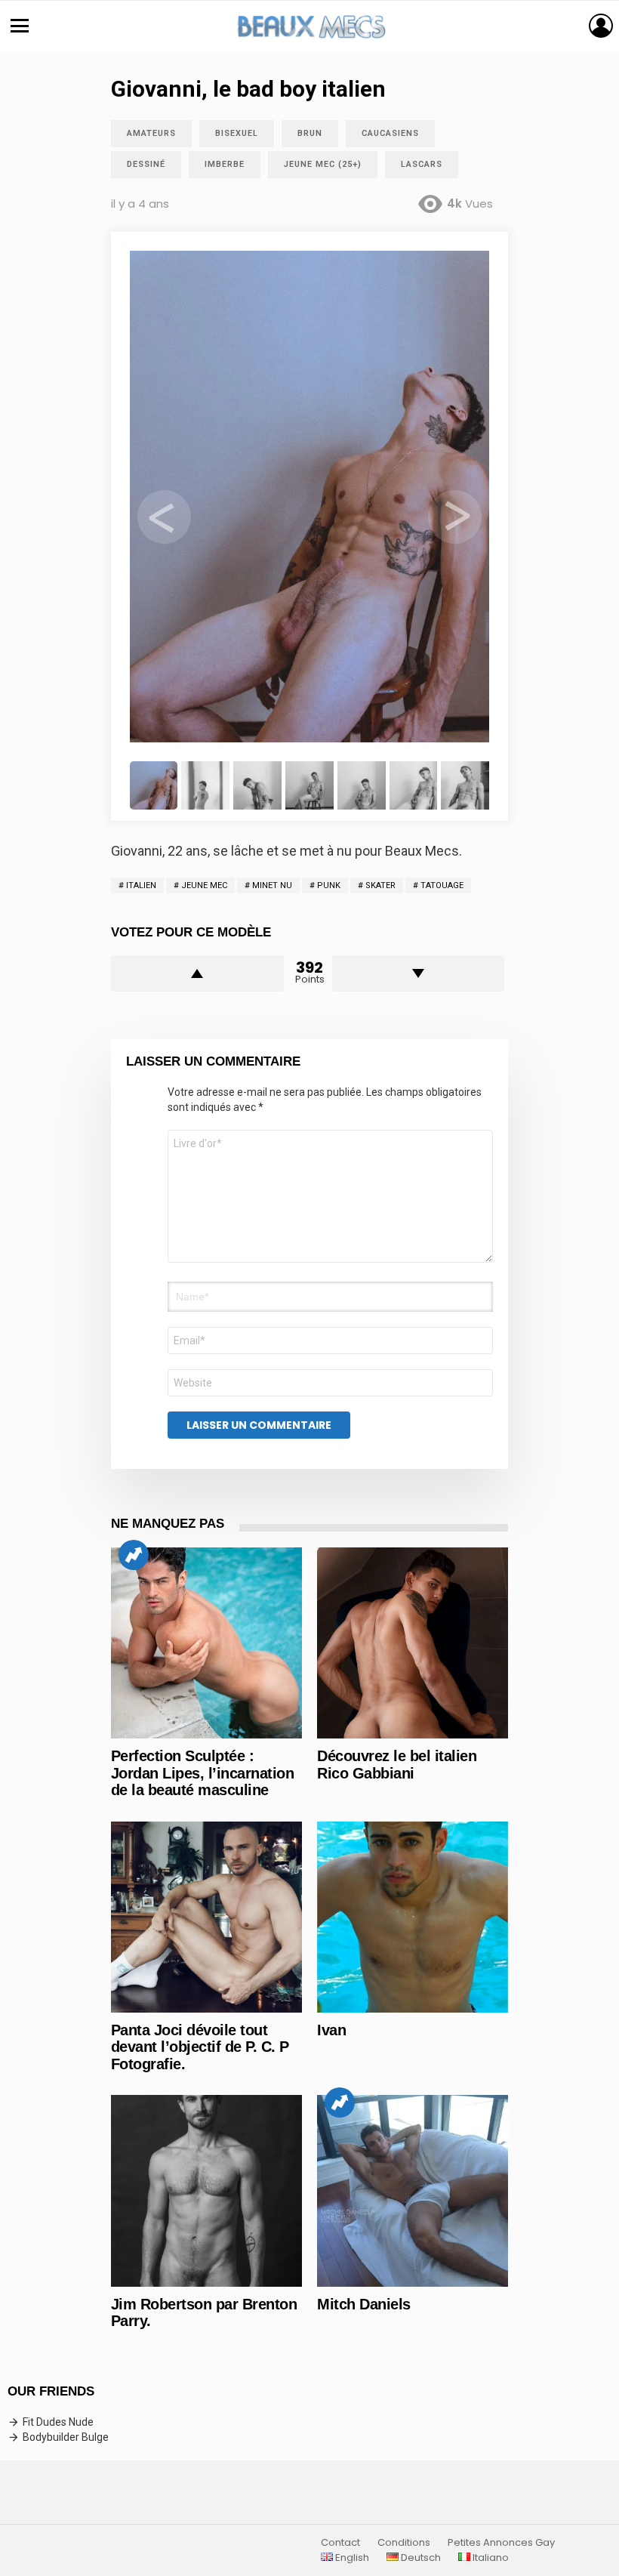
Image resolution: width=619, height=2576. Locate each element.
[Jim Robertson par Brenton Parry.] (206, 2190)
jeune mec (204, 885)
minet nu (272, 885)
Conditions (404, 2543)
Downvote (419, 973)
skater (380, 885)
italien (141, 885)
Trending (134, 1555)
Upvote (197, 973)
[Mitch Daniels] (413, 2190)
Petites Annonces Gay (501, 2543)
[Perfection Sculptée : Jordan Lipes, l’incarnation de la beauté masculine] (206, 1643)
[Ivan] (413, 1917)
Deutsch (420, 2558)
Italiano (490, 2558)
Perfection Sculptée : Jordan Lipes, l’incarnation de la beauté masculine (203, 1773)
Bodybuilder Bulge (66, 2437)
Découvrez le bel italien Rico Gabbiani (397, 1765)
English (351, 2558)
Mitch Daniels (364, 2304)
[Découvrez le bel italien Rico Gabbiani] (413, 1643)
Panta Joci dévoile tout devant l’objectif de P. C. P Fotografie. (200, 2047)
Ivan (331, 2030)
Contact (340, 2543)
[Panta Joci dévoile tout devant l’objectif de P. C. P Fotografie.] (206, 1917)
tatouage (442, 885)
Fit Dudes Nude (58, 2422)
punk (329, 885)
